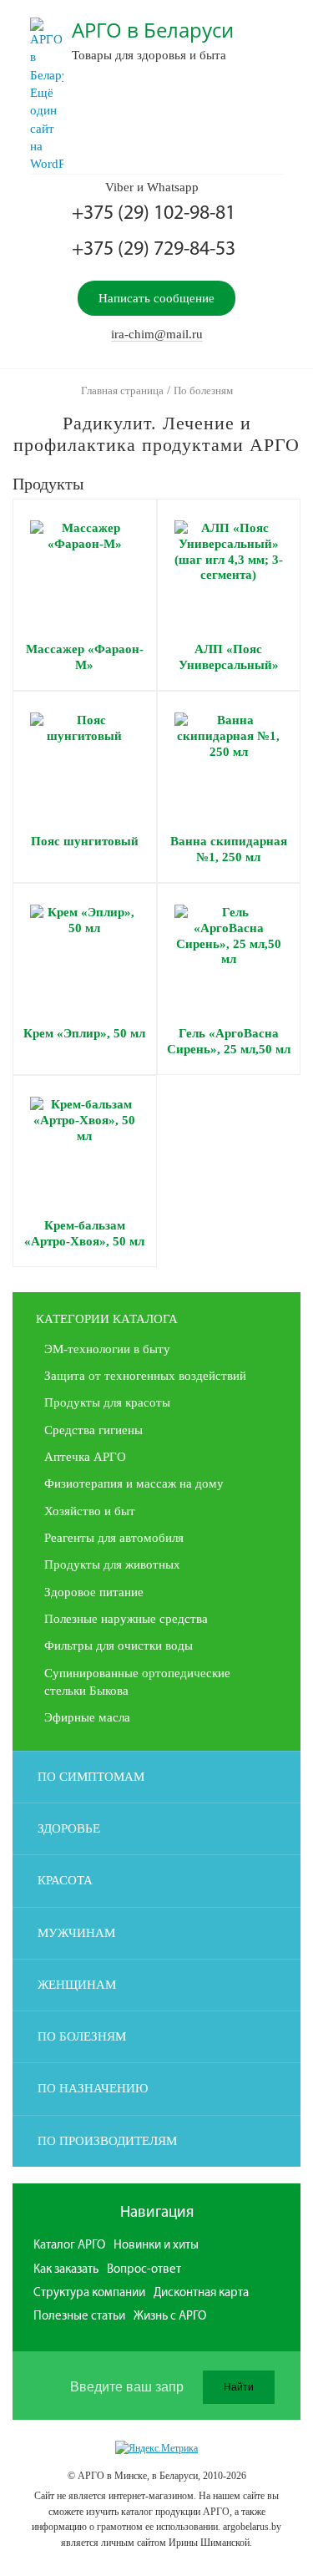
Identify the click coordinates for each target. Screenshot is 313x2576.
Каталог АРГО (69, 2246)
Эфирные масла (87, 1717)
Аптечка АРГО (85, 1457)
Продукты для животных (112, 1564)
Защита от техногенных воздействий (145, 1376)
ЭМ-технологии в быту (107, 1349)
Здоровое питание (94, 1592)
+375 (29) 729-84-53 (154, 250)
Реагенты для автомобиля (114, 1538)
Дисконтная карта (201, 2293)
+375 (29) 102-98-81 (154, 214)
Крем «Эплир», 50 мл (84, 1033)
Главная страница (122, 390)
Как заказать (66, 2270)
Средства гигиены (93, 1430)
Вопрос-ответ (144, 2270)
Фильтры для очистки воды (119, 1645)
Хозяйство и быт (90, 1511)
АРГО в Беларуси (153, 30)
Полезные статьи (79, 2317)
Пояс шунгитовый (85, 841)
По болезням (203, 390)
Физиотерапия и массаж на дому (134, 1483)
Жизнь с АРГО (170, 2317)
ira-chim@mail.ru (157, 334)
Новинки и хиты (156, 2246)
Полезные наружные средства (126, 1619)
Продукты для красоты (107, 1402)
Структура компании (89, 2293)
